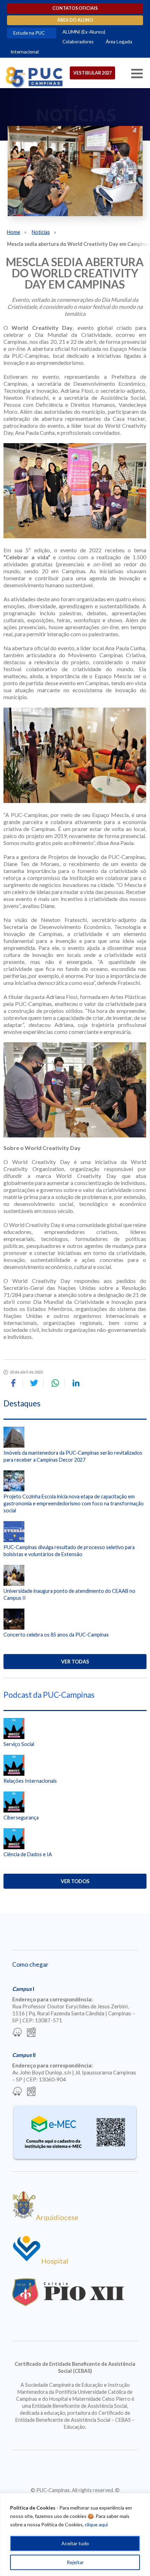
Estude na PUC (29, 33)
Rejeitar (75, 2562)
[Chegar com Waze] (17, 2033)
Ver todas (75, 1662)
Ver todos (75, 1881)
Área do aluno (75, 20)
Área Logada (119, 42)
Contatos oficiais (75, 8)
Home (14, 232)
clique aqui (96, 2524)
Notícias (41, 232)
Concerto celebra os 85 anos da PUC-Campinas (56, 1635)
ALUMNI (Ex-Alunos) (84, 32)
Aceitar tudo (75, 2543)
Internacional (25, 52)
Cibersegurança (21, 1818)
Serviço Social (19, 1744)
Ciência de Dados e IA (28, 1854)
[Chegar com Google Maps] (31, 2033)
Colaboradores (78, 42)
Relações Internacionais (30, 1781)
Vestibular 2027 (92, 73)
